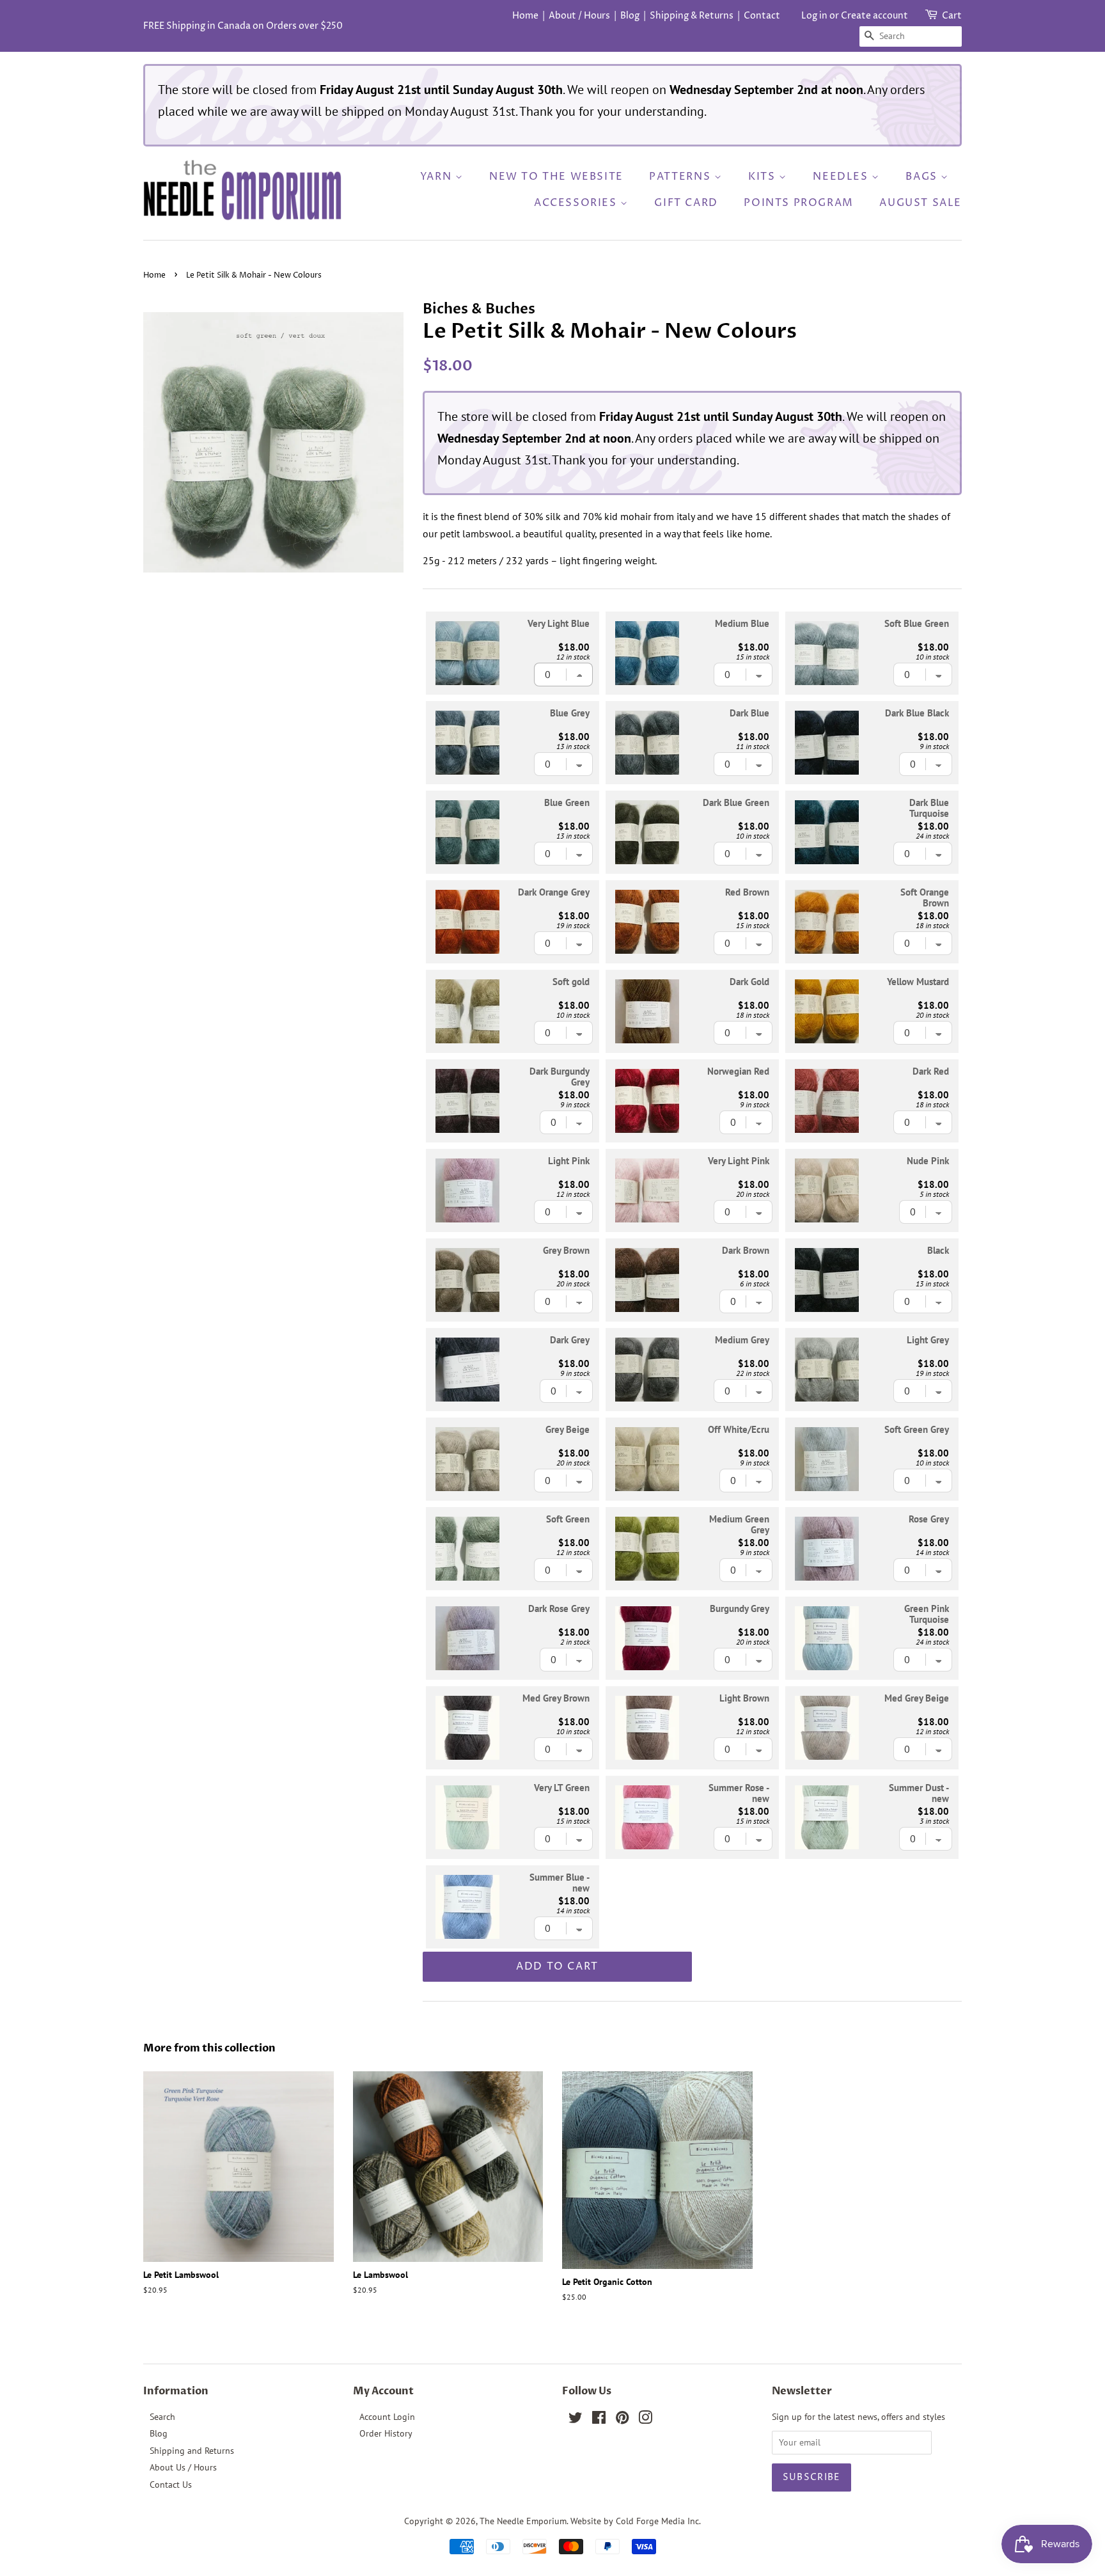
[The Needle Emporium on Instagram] (645, 2420)
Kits (764, 177)
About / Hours (579, 16)
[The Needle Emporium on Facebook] (599, 2420)
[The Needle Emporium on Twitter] (576, 2420)
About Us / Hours (183, 2467)
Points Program (798, 203)
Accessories (577, 203)
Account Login (387, 2417)
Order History (386, 2433)
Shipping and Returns (192, 2451)
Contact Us (171, 2485)
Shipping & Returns (692, 16)
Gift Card (686, 203)
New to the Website (556, 177)
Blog (630, 16)
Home (525, 16)
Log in (814, 16)
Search (162, 2417)
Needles (842, 177)
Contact (762, 16)
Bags (923, 177)
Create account (874, 16)
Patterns (681, 177)
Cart (952, 16)
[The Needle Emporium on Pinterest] (622, 2420)
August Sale (921, 203)
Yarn (438, 177)
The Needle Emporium (523, 2521)
